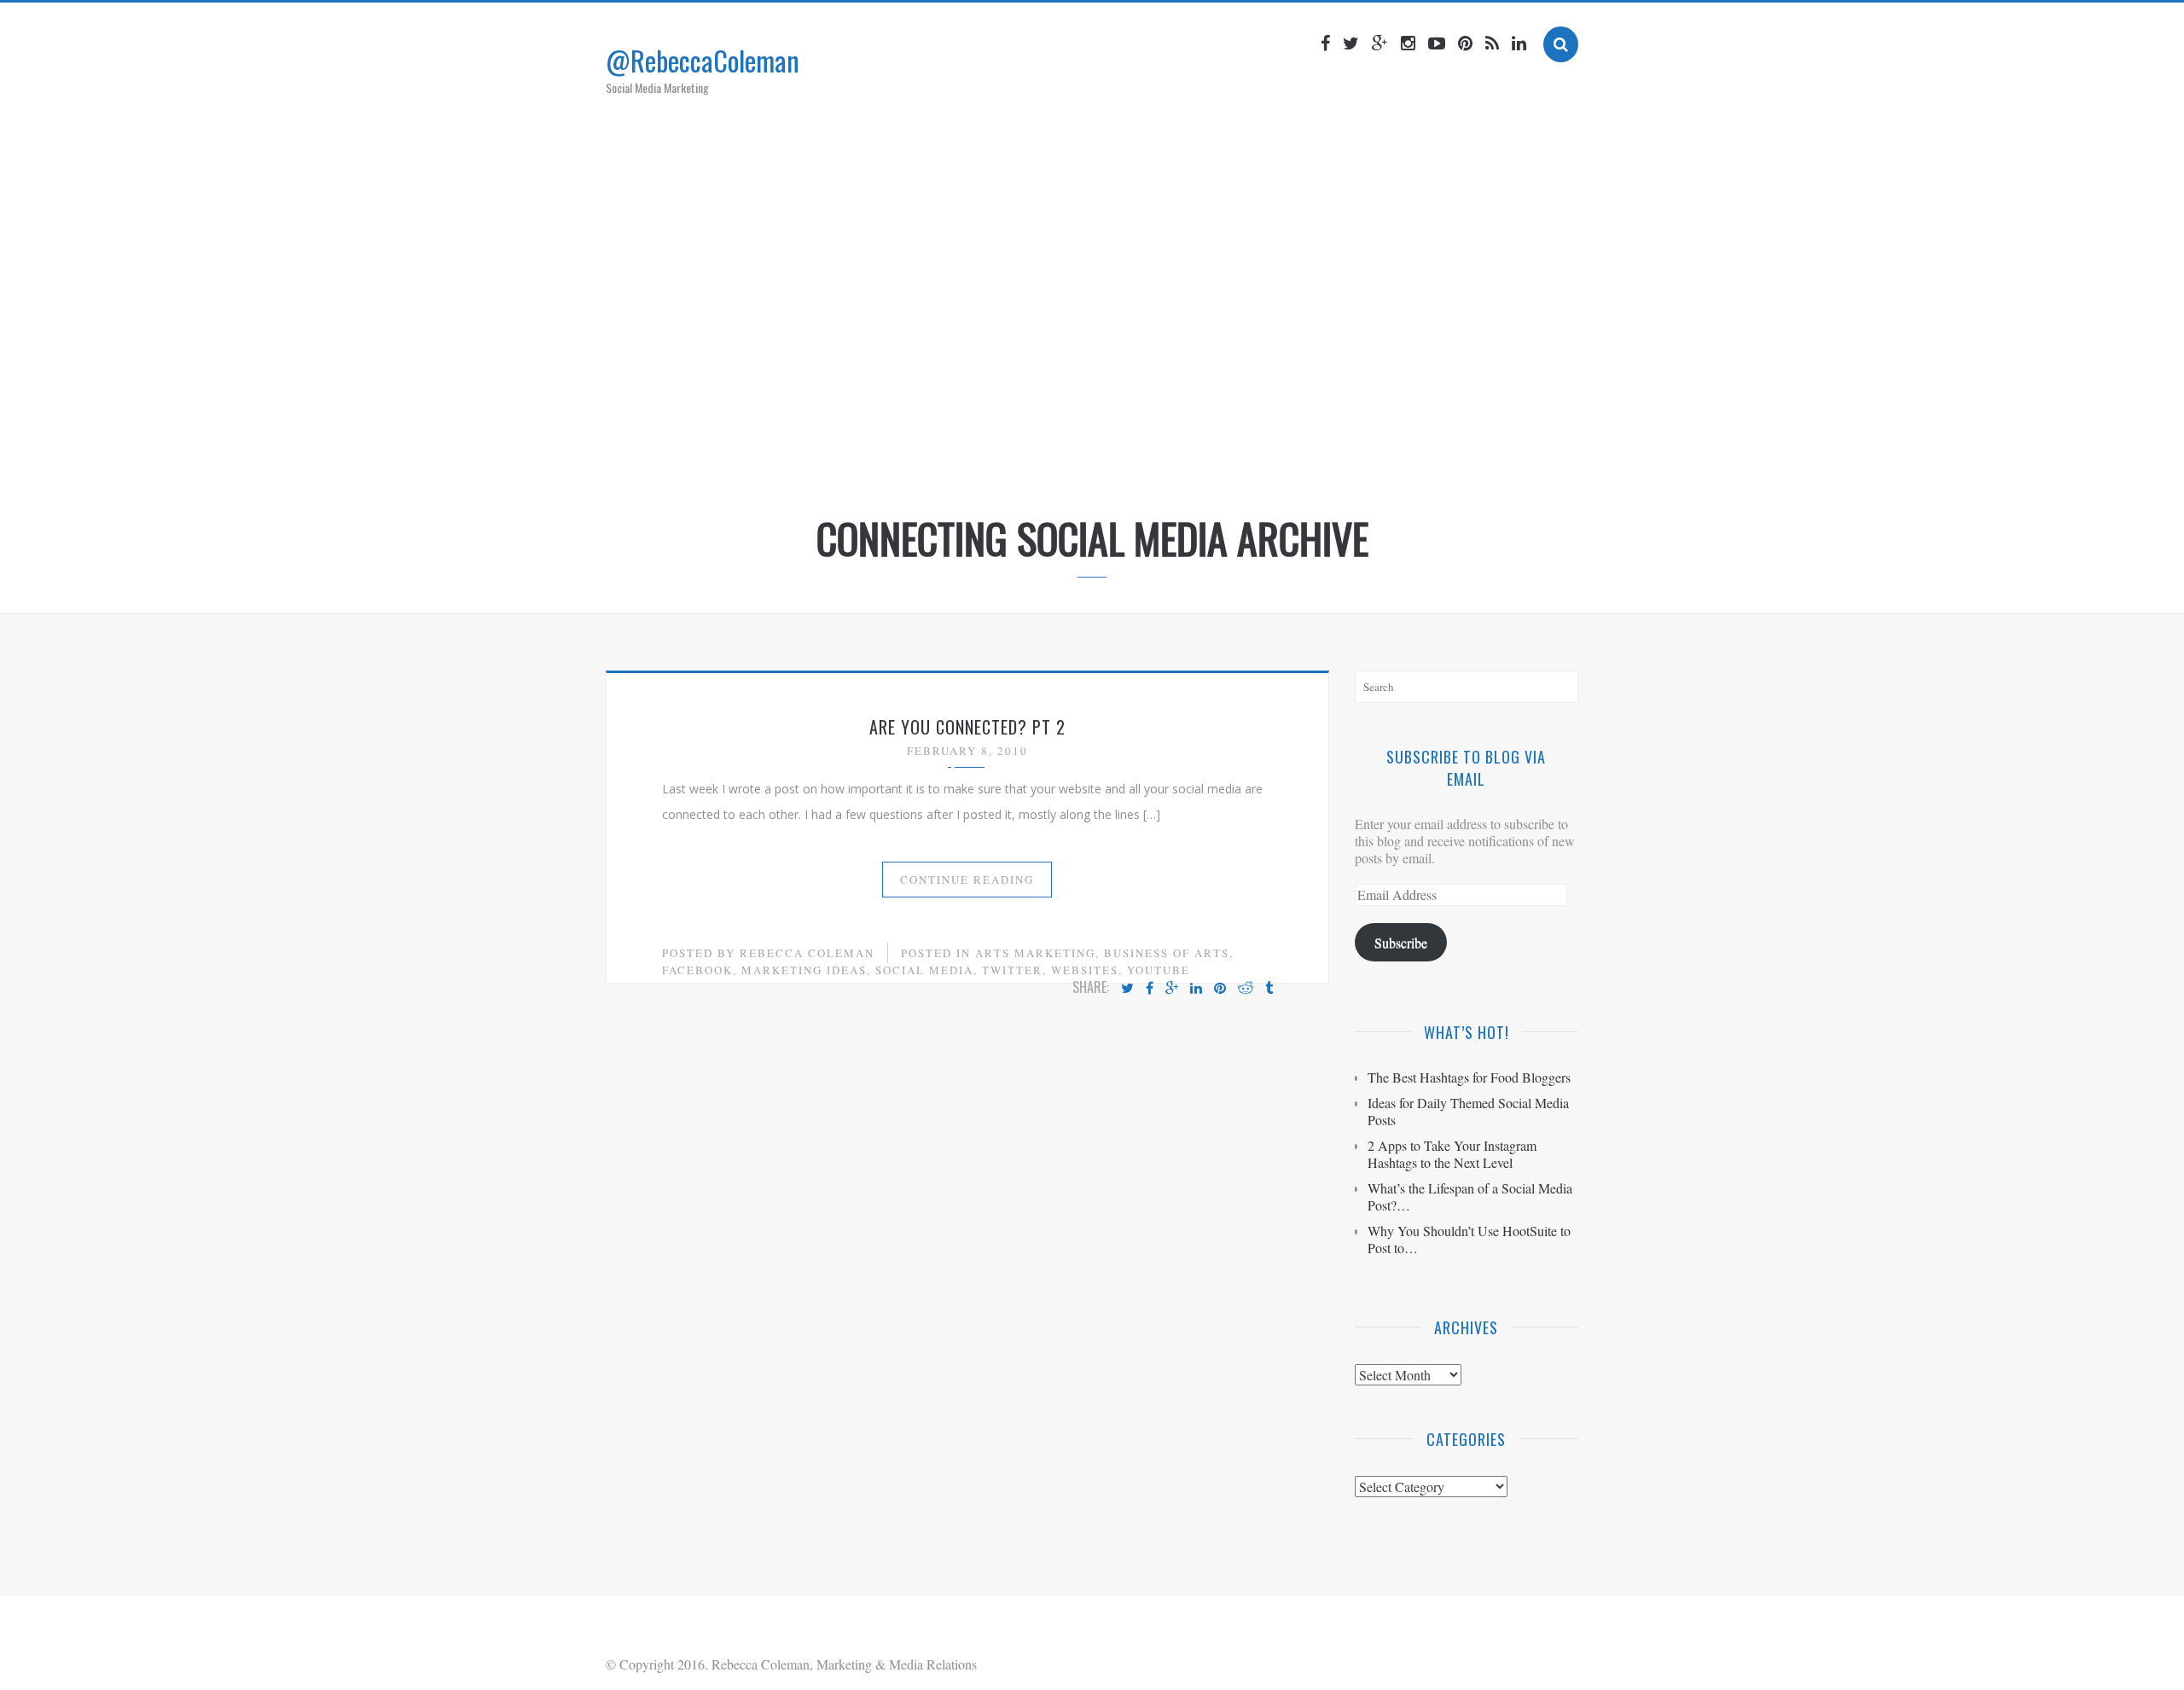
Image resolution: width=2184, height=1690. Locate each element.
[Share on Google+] (1172, 989)
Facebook (697, 970)
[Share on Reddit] (1246, 989)
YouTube (1159, 970)
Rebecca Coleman (807, 953)
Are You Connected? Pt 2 (967, 727)
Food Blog (1172, 455)
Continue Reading (967, 880)
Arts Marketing (1035, 953)
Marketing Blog (1062, 455)
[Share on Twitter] (1127, 989)
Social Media (924, 970)
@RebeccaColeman (703, 60)
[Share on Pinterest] (1220, 989)
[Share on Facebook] (1150, 989)
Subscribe (1401, 942)
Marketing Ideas (804, 970)
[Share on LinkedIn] (1196, 989)
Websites (1085, 970)
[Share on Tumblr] (1269, 989)
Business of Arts (1167, 953)
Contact (1259, 455)
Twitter (1012, 970)
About (963, 455)
